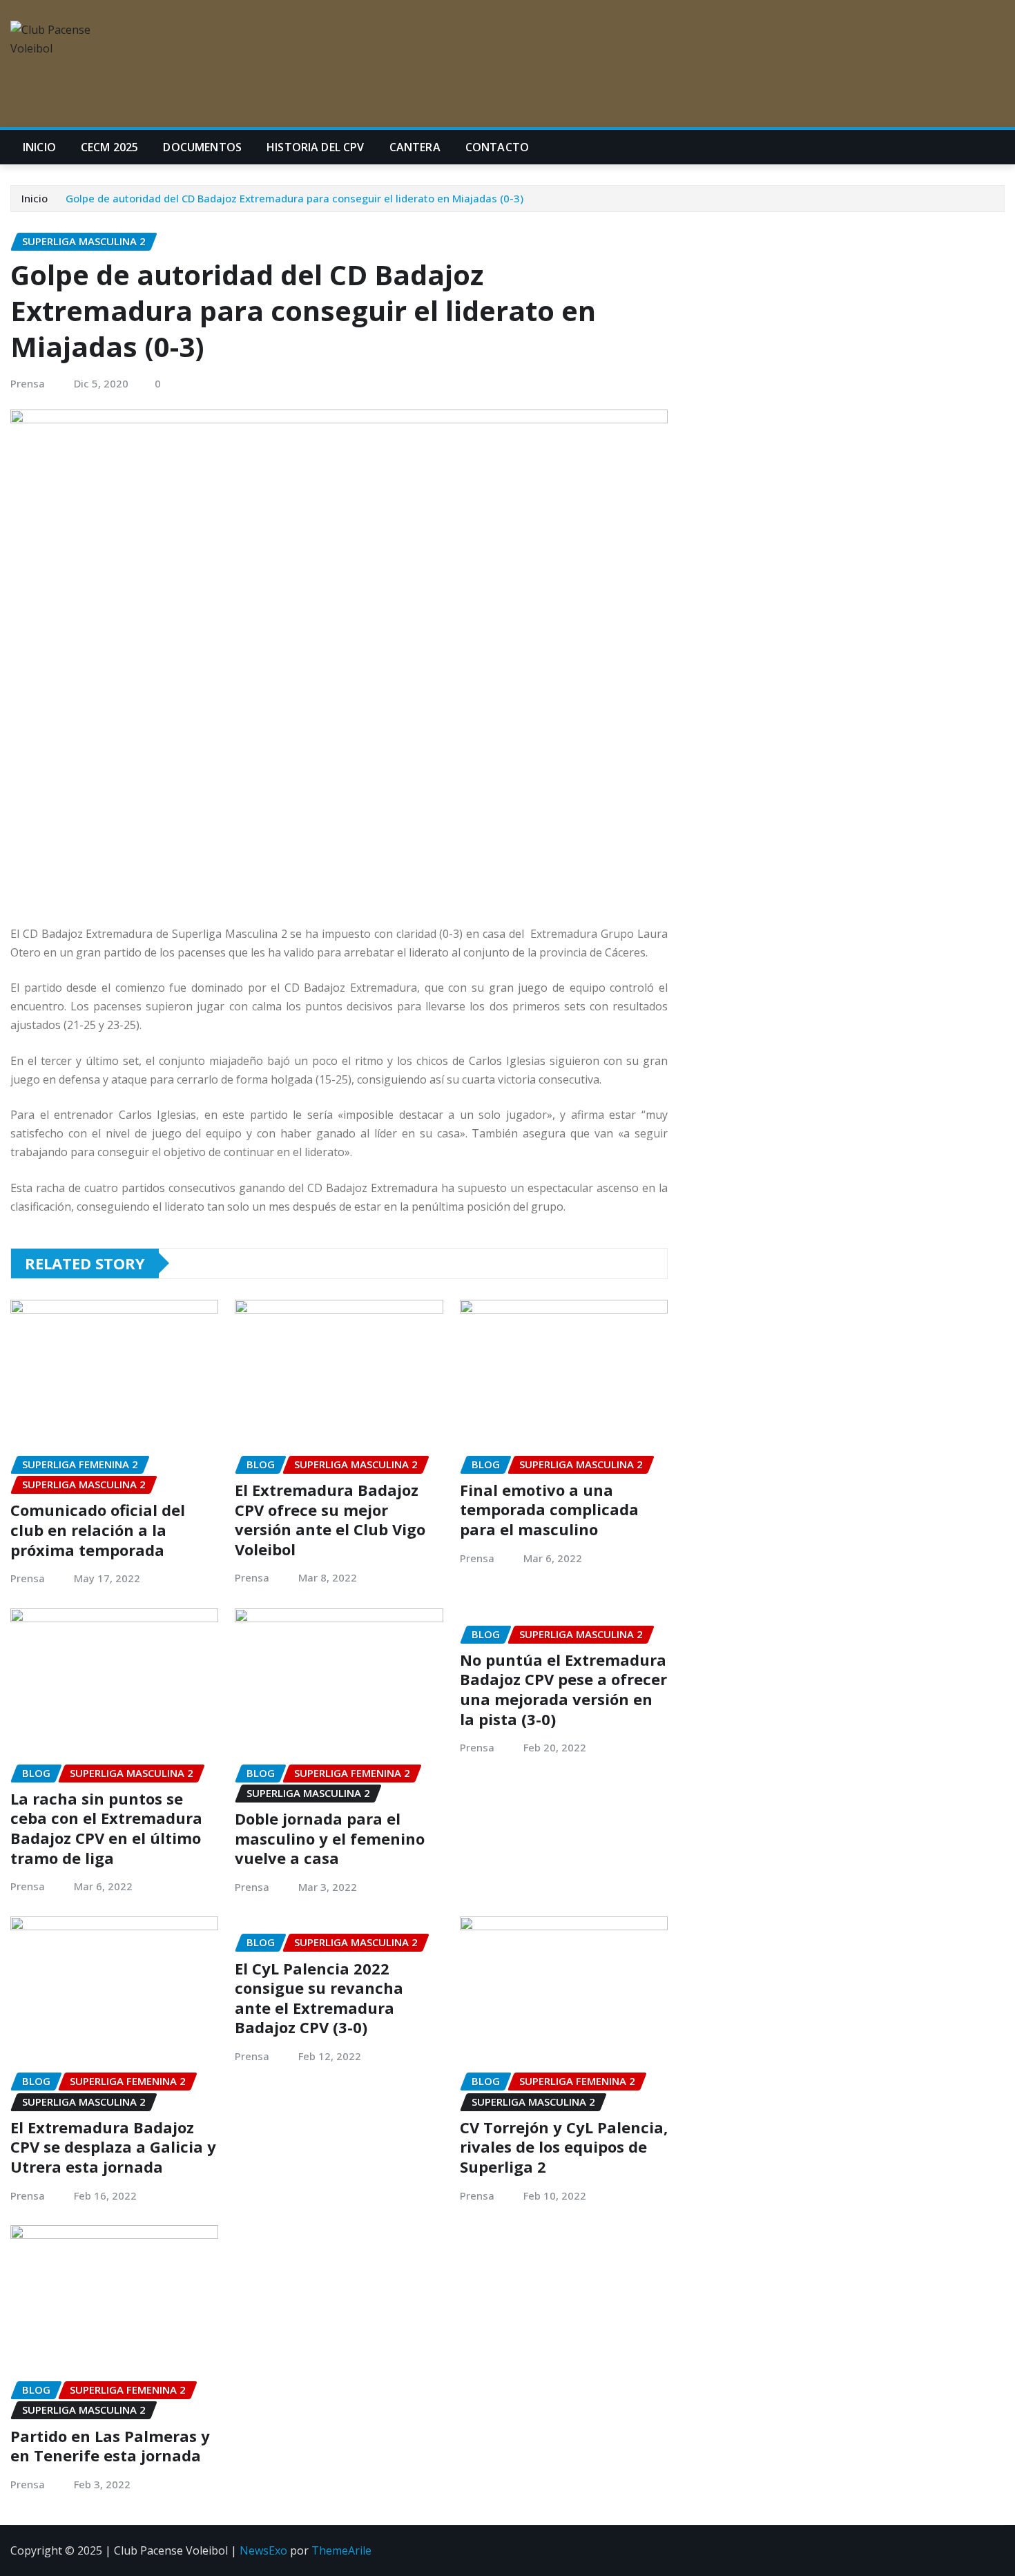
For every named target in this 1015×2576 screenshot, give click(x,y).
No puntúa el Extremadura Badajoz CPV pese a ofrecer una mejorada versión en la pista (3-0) (563, 1689)
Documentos (202, 147)
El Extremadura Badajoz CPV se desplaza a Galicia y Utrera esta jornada (113, 2147)
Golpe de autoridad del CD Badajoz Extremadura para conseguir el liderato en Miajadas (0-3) (294, 198)
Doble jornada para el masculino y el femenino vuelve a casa (330, 1838)
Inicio (39, 147)
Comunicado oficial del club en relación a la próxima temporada (98, 1529)
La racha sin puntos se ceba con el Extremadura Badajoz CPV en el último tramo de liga (106, 1828)
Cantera (415, 147)
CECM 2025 (109, 147)
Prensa (28, 383)
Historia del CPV (316, 147)
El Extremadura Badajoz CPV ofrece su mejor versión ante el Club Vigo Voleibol (330, 1519)
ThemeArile (341, 2550)
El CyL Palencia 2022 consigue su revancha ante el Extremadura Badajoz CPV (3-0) (319, 1998)
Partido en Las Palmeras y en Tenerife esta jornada (110, 2446)
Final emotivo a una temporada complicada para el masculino (549, 1509)
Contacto (497, 147)
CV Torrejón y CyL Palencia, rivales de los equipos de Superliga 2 (564, 2147)
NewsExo (263, 2550)
